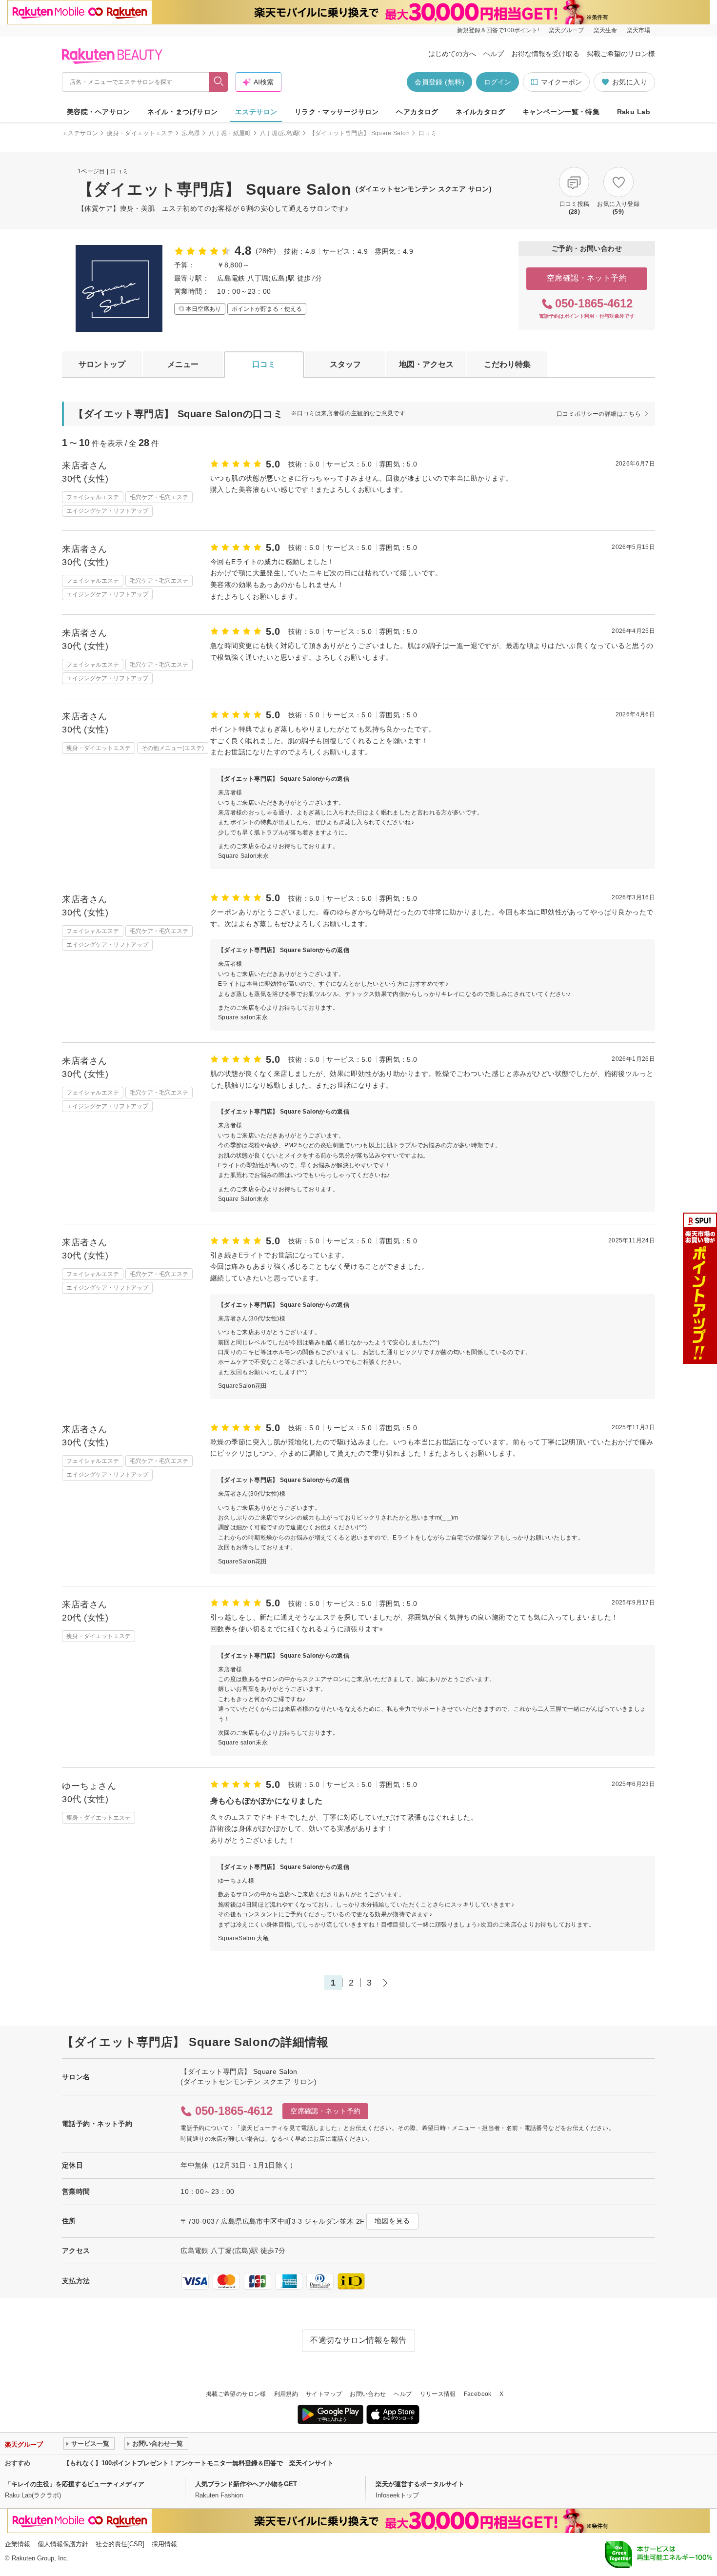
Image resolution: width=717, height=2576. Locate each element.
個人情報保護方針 (63, 2544)
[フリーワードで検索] (219, 82)
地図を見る (392, 2221)
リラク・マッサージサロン (337, 112)
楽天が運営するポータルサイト (420, 2484)
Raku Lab (634, 112)
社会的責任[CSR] (120, 2544)
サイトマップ (324, 2394)
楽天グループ (566, 30)
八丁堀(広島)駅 (280, 133)
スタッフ (345, 364)
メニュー (183, 364)
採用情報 (164, 2544)
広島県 (191, 133)
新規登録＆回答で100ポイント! (498, 30)
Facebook (478, 2394)
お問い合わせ (368, 2394)
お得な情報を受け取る (545, 54)
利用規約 (286, 2394)
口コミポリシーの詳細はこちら (599, 414)
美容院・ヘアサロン (99, 112)
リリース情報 (438, 2394)
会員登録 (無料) (439, 82)
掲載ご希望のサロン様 (621, 54)
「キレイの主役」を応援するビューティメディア (75, 2484)
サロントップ (102, 364)
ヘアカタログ (417, 112)
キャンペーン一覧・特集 (561, 112)
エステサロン (256, 112)
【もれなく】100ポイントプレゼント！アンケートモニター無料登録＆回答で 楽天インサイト (199, 2463)
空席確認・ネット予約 (587, 278)
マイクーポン (561, 82)
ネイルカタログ (480, 112)
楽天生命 (605, 30)
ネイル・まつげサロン (182, 112)
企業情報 (18, 2544)
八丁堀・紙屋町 (230, 133)
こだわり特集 (507, 364)
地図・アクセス (426, 364)
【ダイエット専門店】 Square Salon (359, 133)
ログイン (498, 82)
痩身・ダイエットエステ (140, 133)
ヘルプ (494, 54)
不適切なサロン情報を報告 (358, 2340)
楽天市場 (638, 30)
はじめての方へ (452, 54)
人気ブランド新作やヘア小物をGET (246, 2484)
